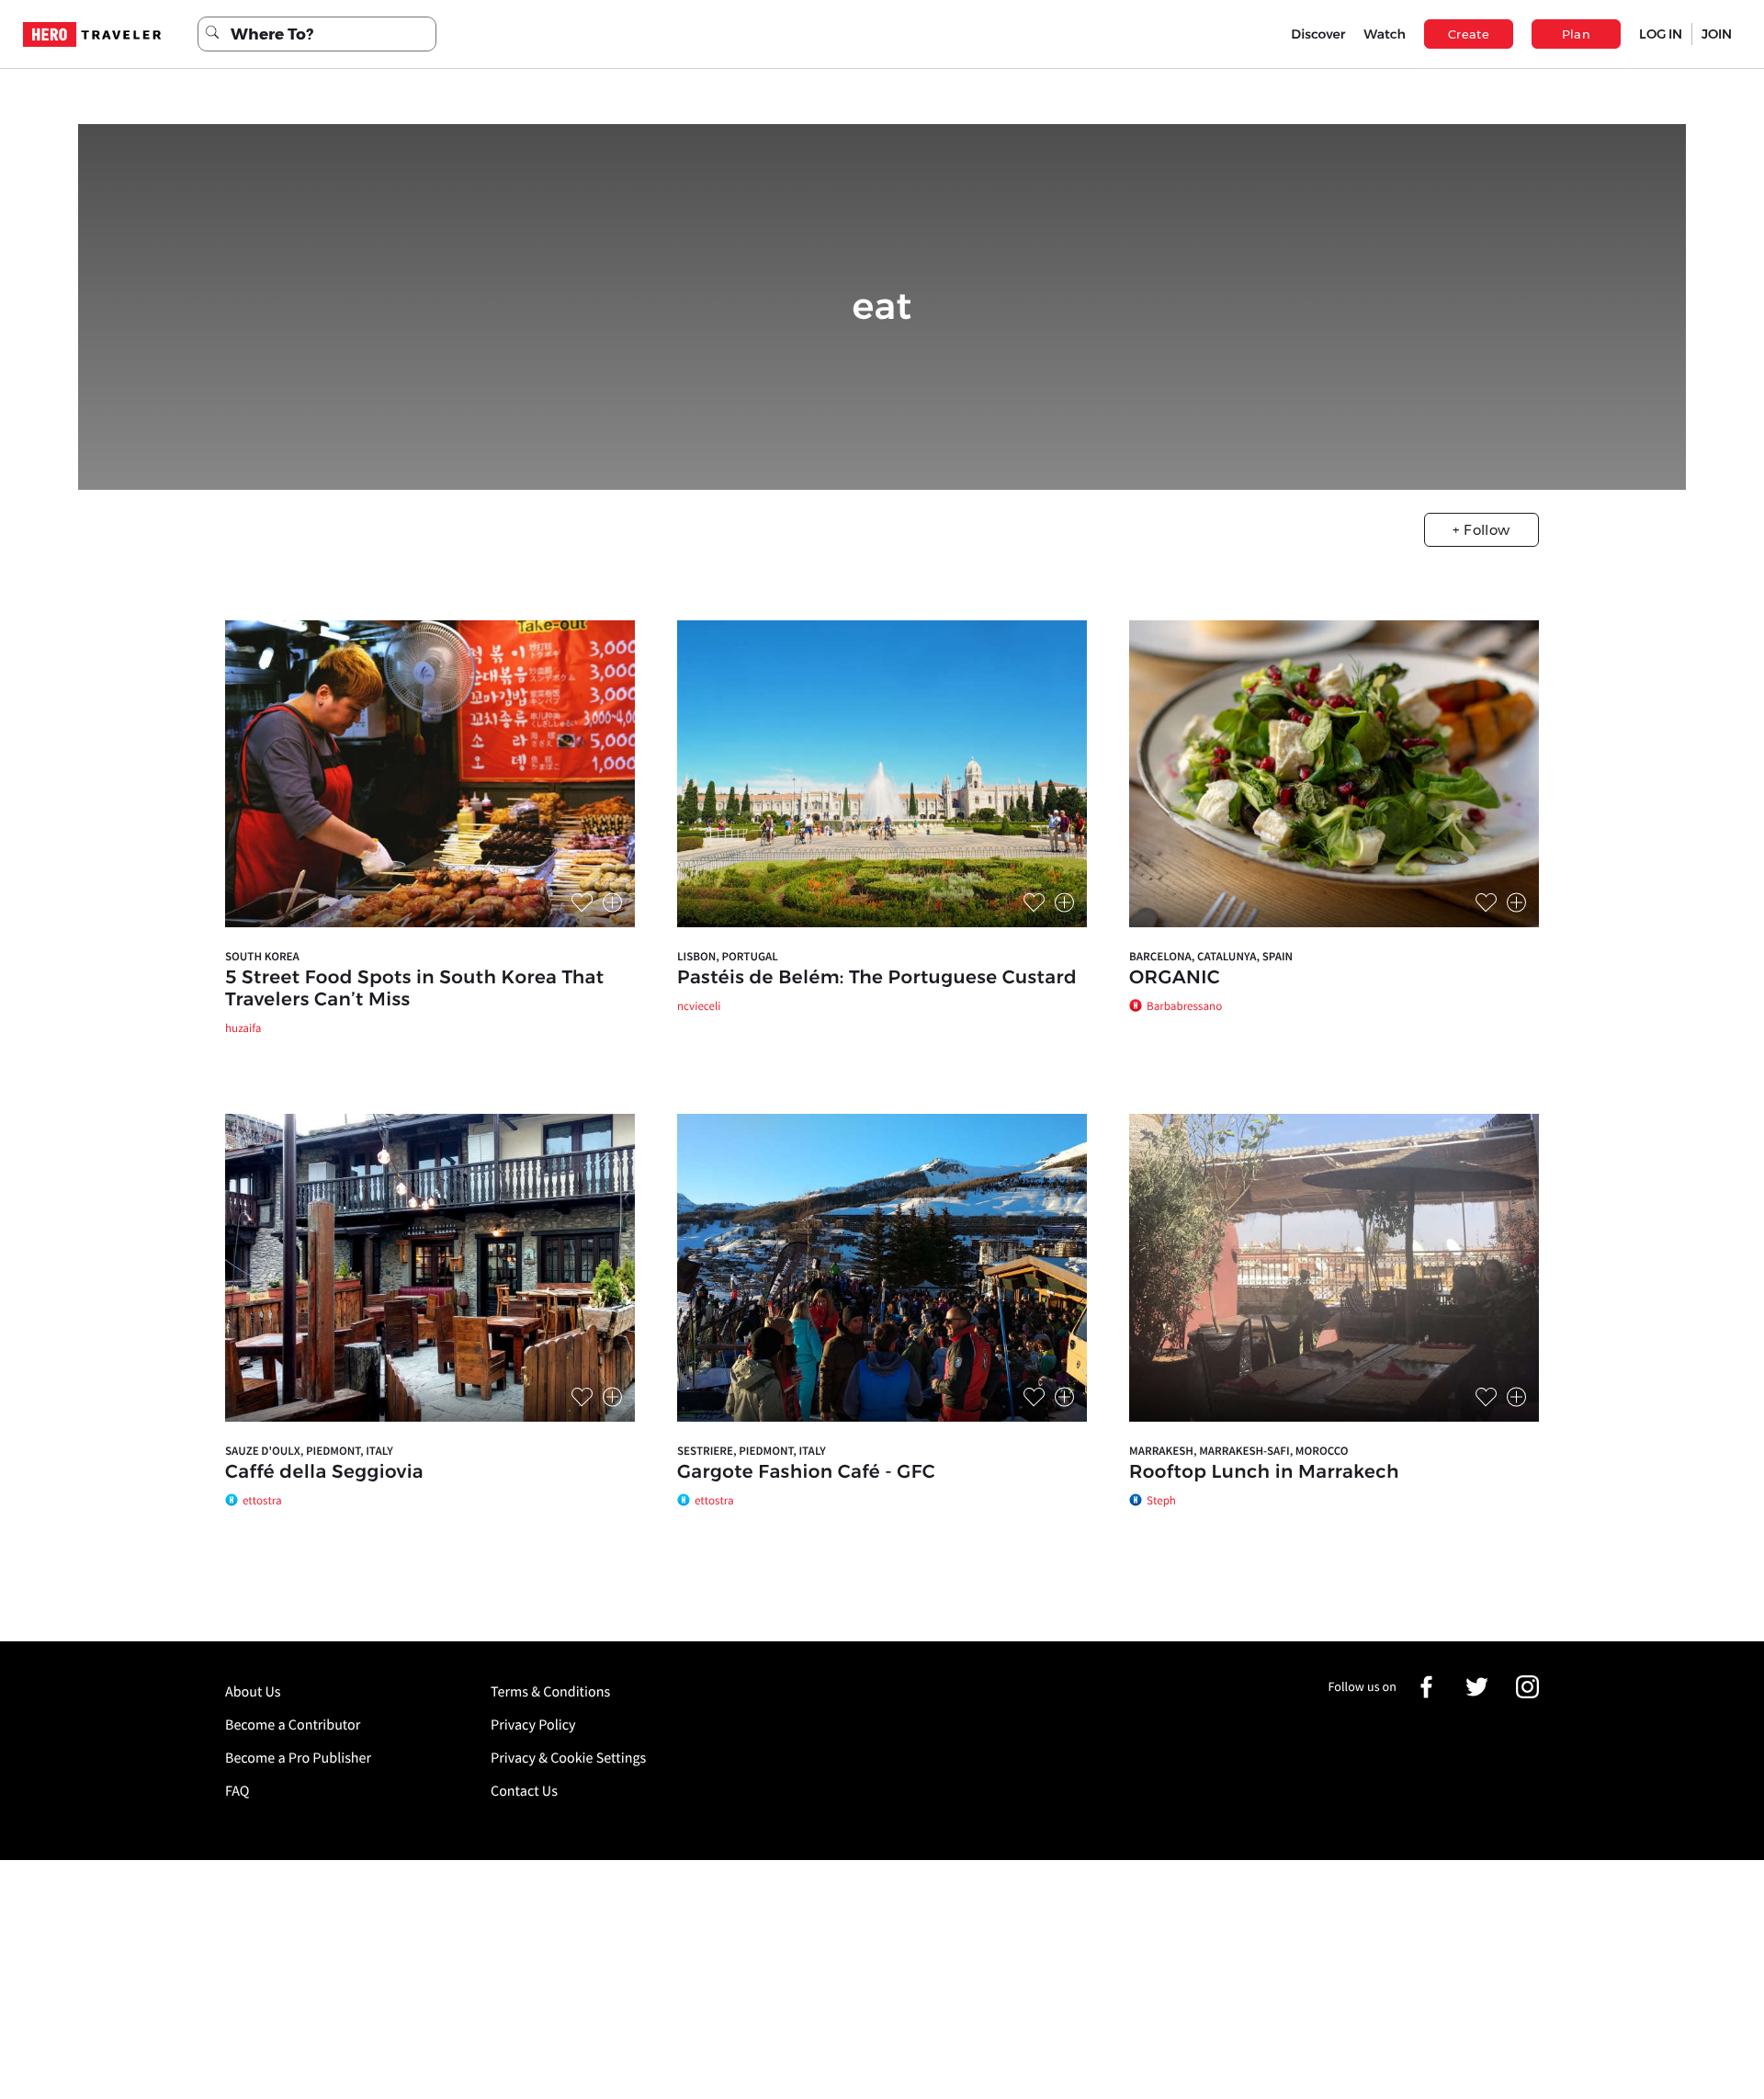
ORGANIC (1175, 978)
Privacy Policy (533, 1725)
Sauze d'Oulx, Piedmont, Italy (309, 1451)
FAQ (237, 1791)
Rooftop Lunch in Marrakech (1264, 1472)
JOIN (1717, 34)
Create (1469, 34)
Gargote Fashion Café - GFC (806, 1472)
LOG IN (1661, 34)
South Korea (262, 956)
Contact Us (524, 1791)
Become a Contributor (293, 1725)
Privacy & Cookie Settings (568, 1758)
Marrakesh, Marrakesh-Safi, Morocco (1239, 1451)
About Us (253, 1692)
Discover (1318, 34)
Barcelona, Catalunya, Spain (1211, 956)
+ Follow (1481, 530)
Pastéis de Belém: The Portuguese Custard (877, 978)
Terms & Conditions (550, 1692)
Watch (1385, 34)
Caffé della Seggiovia (324, 1472)
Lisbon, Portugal (728, 956)
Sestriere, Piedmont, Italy (752, 1451)
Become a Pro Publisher (298, 1758)
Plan (1577, 34)
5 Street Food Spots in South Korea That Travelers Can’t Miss (415, 989)
